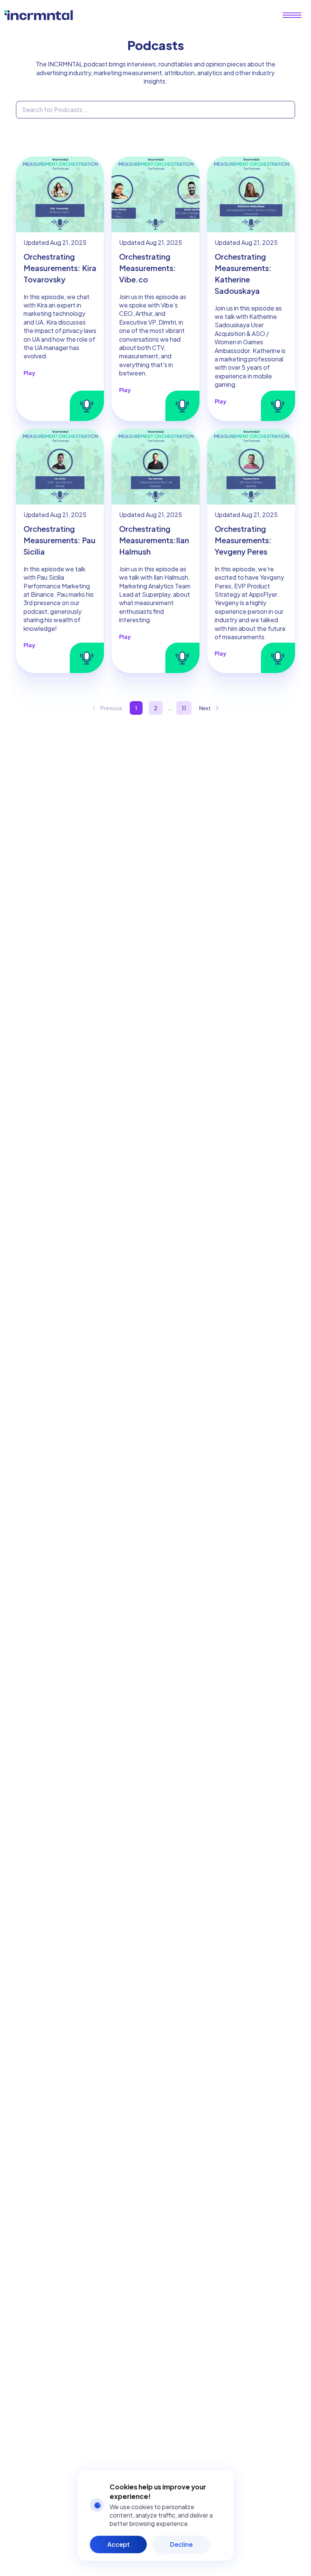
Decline (181, 2544)
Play (29, 373)
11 (184, 708)
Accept (119, 2544)
